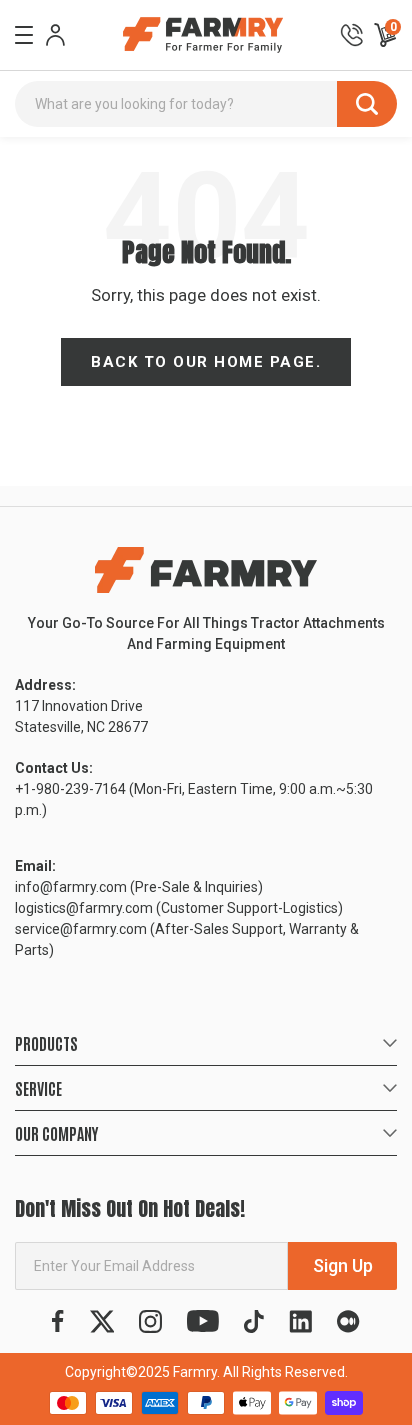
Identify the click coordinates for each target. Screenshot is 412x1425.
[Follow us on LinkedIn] (300, 1321)
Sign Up (343, 1265)
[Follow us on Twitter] (102, 1321)
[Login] (55, 35)
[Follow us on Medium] (348, 1321)
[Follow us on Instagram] (150, 1321)
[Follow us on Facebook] (58, 1321)
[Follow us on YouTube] (203, 1321)
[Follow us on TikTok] (254, 1321)
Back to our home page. (206, 362)
